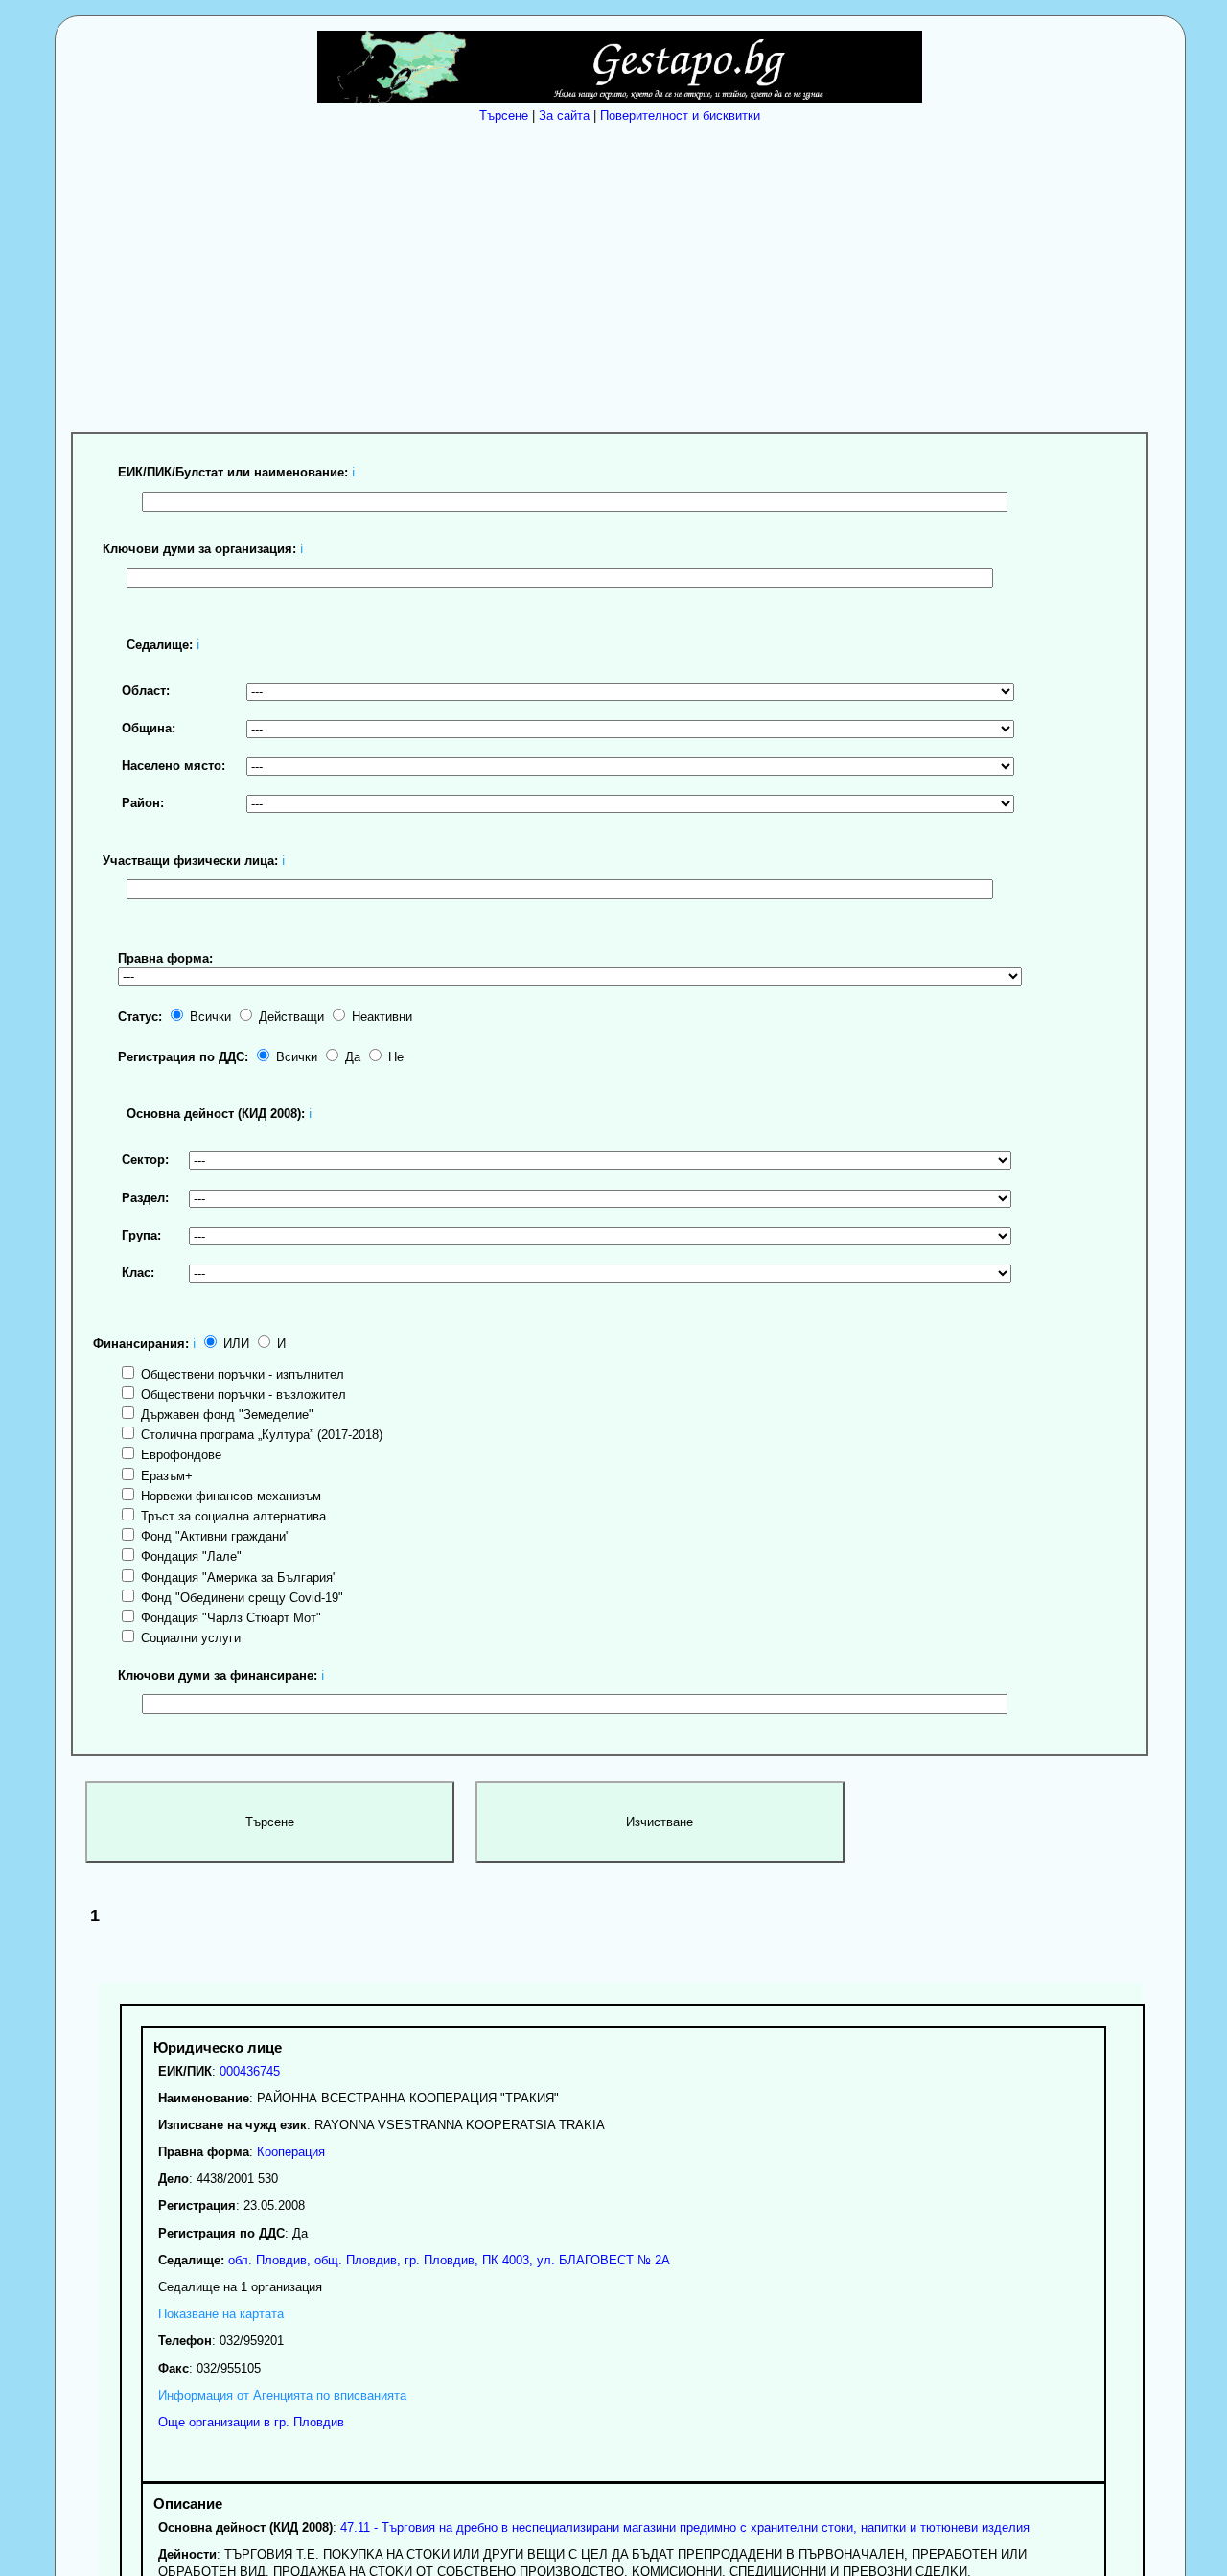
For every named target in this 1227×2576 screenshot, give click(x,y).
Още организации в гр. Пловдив (251, 2422)
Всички (208, 1017)
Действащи (289, 1017)
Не (394, 1057)
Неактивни (380, 1017)
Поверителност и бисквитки (680, 116)
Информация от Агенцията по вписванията (282, 2395)
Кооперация (291, 2152)
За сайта (564, 116)
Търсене (504, 116)
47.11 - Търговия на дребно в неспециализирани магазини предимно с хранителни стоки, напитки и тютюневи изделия (685, 2528)
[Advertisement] (625, 273)
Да (351, 1057)
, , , (447, 2260)
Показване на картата (221, 2314)
